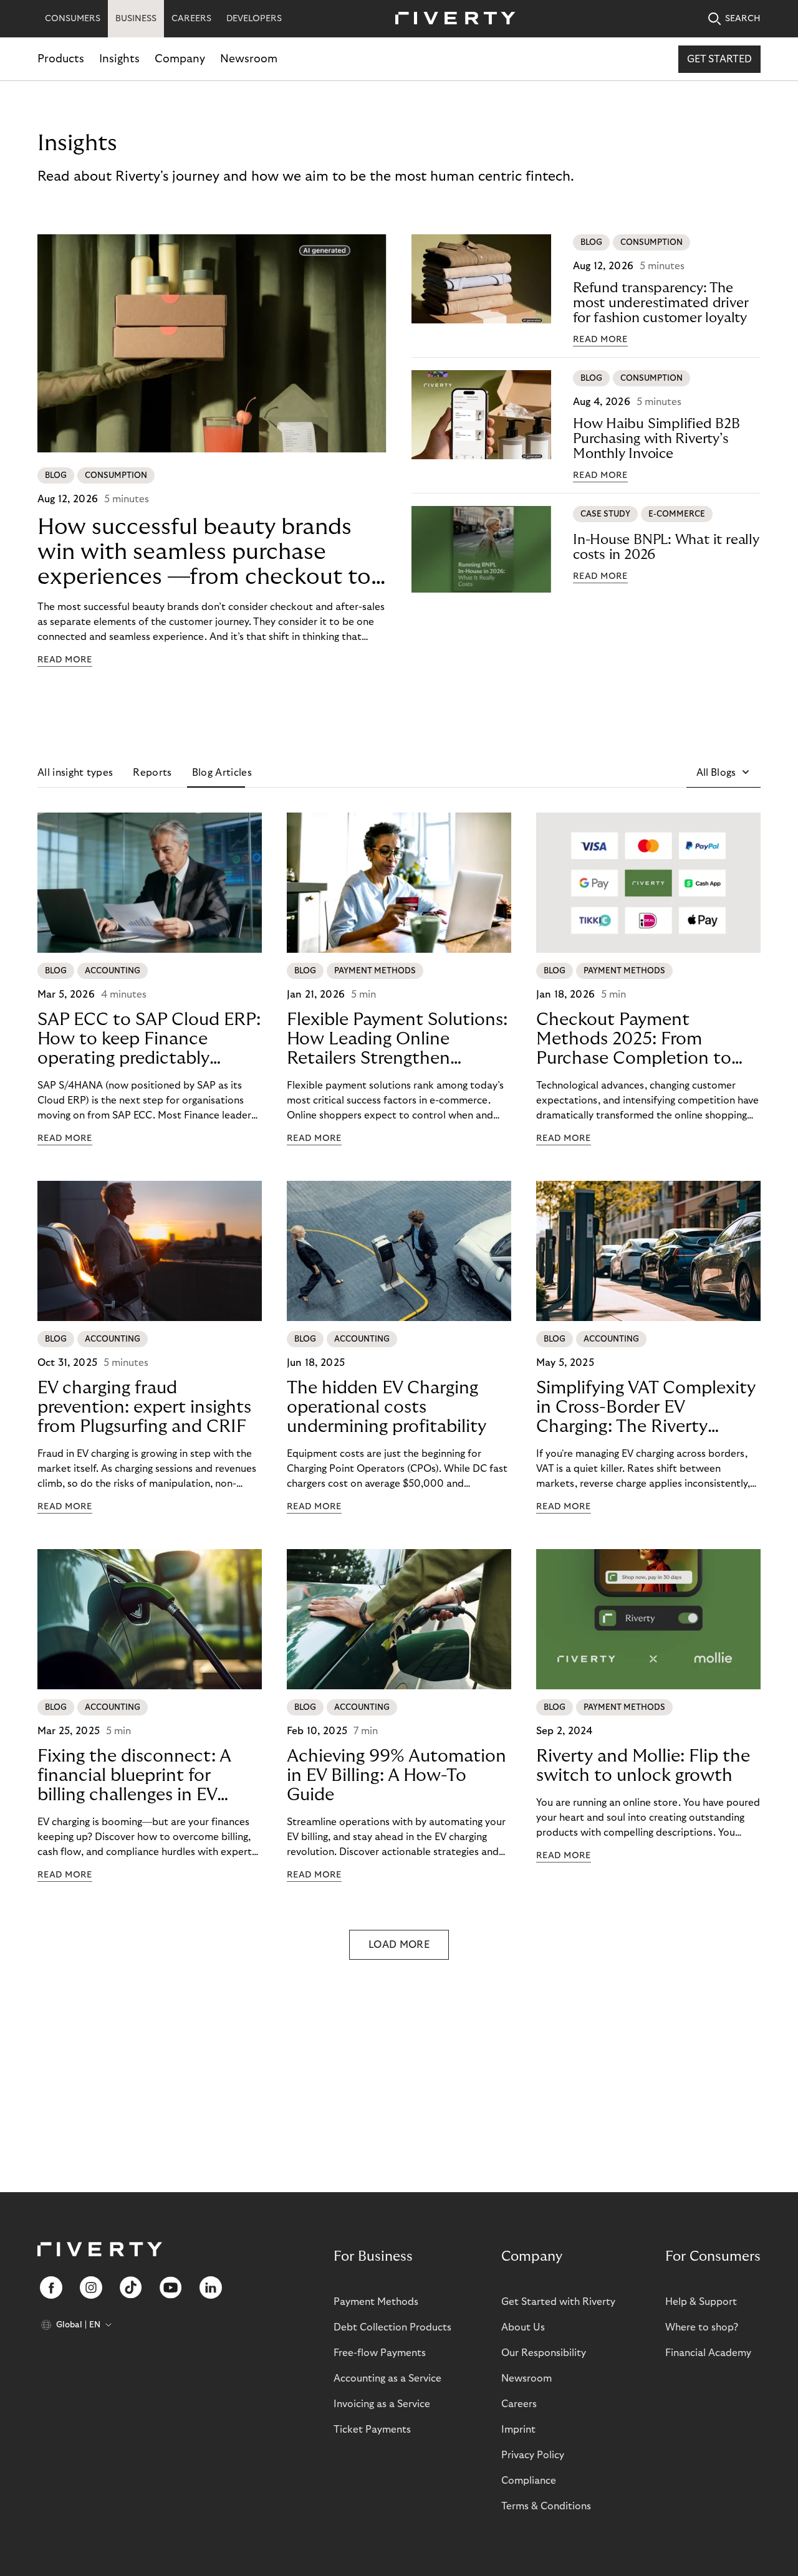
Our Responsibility (544, 2353)
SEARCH (743, 19)
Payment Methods (376, 2302)
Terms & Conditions (546, 2506)
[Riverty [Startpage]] (451, 19)
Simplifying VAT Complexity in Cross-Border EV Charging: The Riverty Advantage (646, 1408)
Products (61, 59)
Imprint (518, 2430)
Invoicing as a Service (382, 2404)
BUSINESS (136, 19)
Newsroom (249, 59)
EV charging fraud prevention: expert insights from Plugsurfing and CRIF (144, 1407)
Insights (119, 59)
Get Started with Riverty (558, 2302)
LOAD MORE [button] (399, 1945)
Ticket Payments (372, 2430)
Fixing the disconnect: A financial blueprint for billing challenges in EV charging (134, 1776)
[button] (723, 773)
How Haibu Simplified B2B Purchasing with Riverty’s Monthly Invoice (656, 439)
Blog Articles (222, 773)
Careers (519, 2404)
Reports (152, 773)
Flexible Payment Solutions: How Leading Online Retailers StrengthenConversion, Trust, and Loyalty (397, 1039)
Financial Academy (708, 2353)
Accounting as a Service (387, 2378)
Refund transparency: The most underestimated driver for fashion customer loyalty (661, 303)
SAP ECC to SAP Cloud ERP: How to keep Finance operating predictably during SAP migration (149, 1039)
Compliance (529, 2481)
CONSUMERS (73, 19)
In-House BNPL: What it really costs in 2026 (666, 547)
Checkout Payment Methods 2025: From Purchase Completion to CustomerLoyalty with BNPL (634, 1039)
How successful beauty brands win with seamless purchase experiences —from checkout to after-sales (204, 552)
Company (180, 59)
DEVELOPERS (254, 19)
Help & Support (701, 2302)
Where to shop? (702, 2327)
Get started (719, 59)
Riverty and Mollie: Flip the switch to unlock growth (643, 1766)
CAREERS (191, 19)
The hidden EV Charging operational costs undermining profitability (387, 1407)
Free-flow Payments (380, 2353)
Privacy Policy (533, 2455)
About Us (523, 2327)
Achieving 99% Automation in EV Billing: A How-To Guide (397, 1776)
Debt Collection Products (392, 2327)
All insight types (75, 773)
